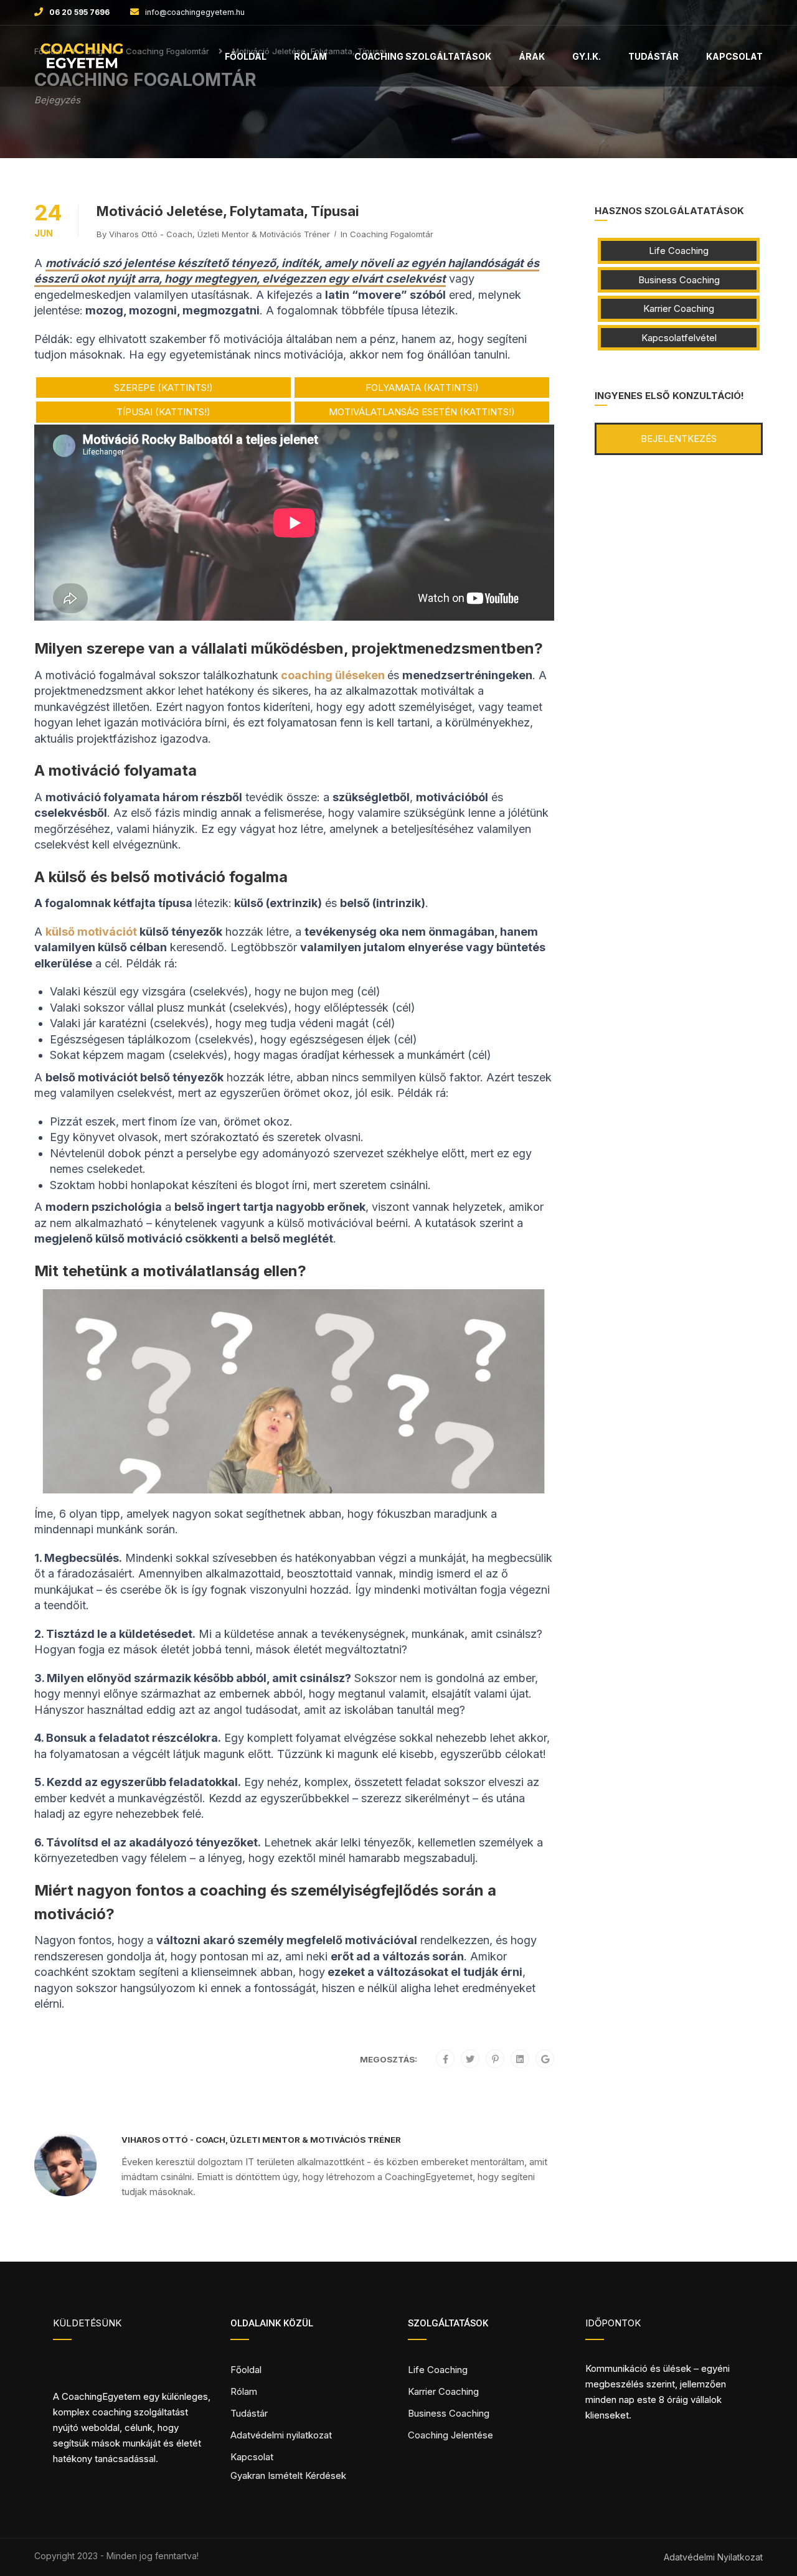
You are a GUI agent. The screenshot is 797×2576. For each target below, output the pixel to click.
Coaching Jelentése (450, 2435)
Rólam (310, 56)
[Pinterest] (495, 2059)
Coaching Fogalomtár (392, 234)
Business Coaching (679, 280)
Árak (532, 56)
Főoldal (246, 56)
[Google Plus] (545, 2059)
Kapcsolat (734, 56)
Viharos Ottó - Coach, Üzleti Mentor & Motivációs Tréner (219, 234)
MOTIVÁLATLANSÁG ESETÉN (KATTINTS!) (422, 412)
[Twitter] (470, 2059)
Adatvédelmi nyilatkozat (281, 2435)
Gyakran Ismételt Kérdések (288, 2475)
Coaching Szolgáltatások (423, 56)
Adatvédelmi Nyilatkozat (713, 2557)
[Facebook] (446, 2059)
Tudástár (653, 56)
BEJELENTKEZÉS (679, 439)
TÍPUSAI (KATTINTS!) (163, 412)
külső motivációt (91, 932)
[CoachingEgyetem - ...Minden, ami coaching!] (82, 62)
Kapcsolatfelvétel (679, 338)
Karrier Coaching (679, 308)
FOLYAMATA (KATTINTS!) (422, 388)
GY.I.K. (587, 56)
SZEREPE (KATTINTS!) (163, 388)
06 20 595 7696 (79, 12)
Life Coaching (679, 251)
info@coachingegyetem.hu (195, 12)
